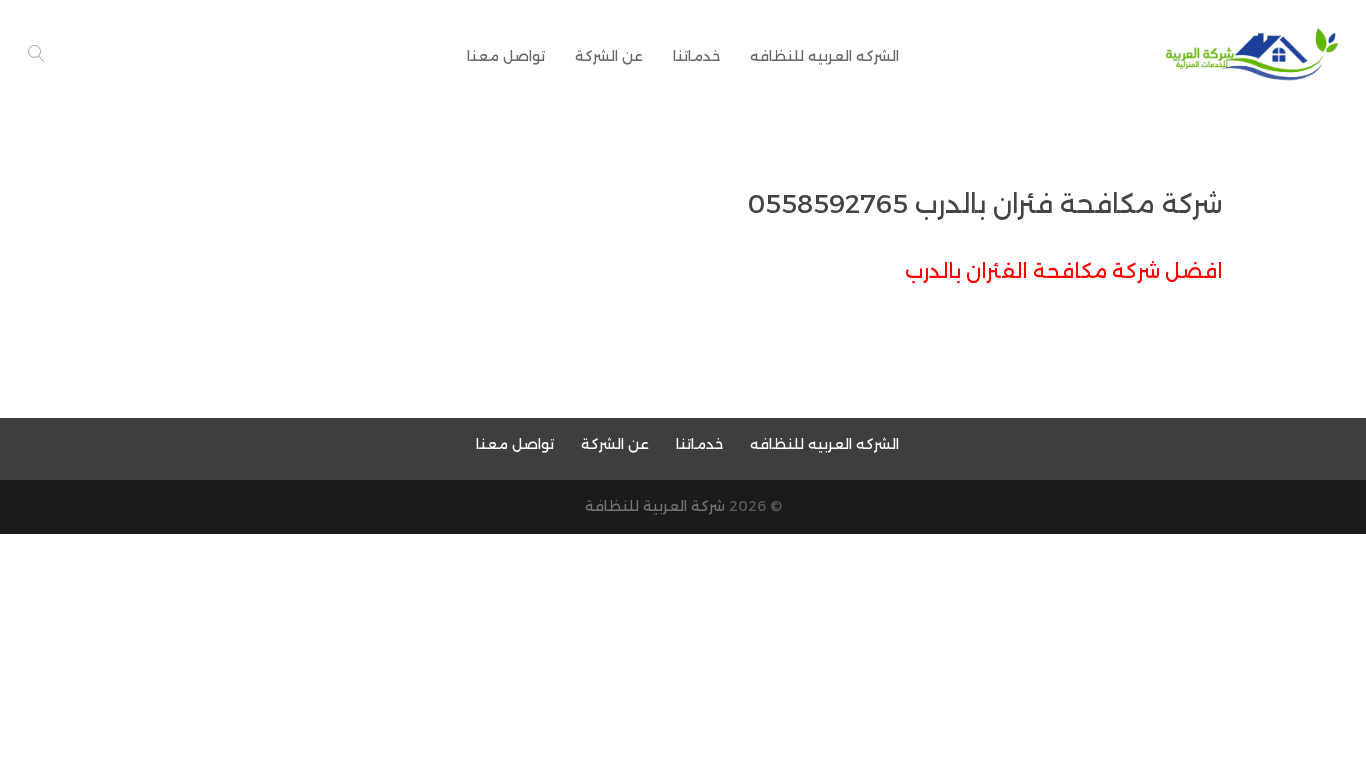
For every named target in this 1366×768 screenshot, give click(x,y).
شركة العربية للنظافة (655, 506)
